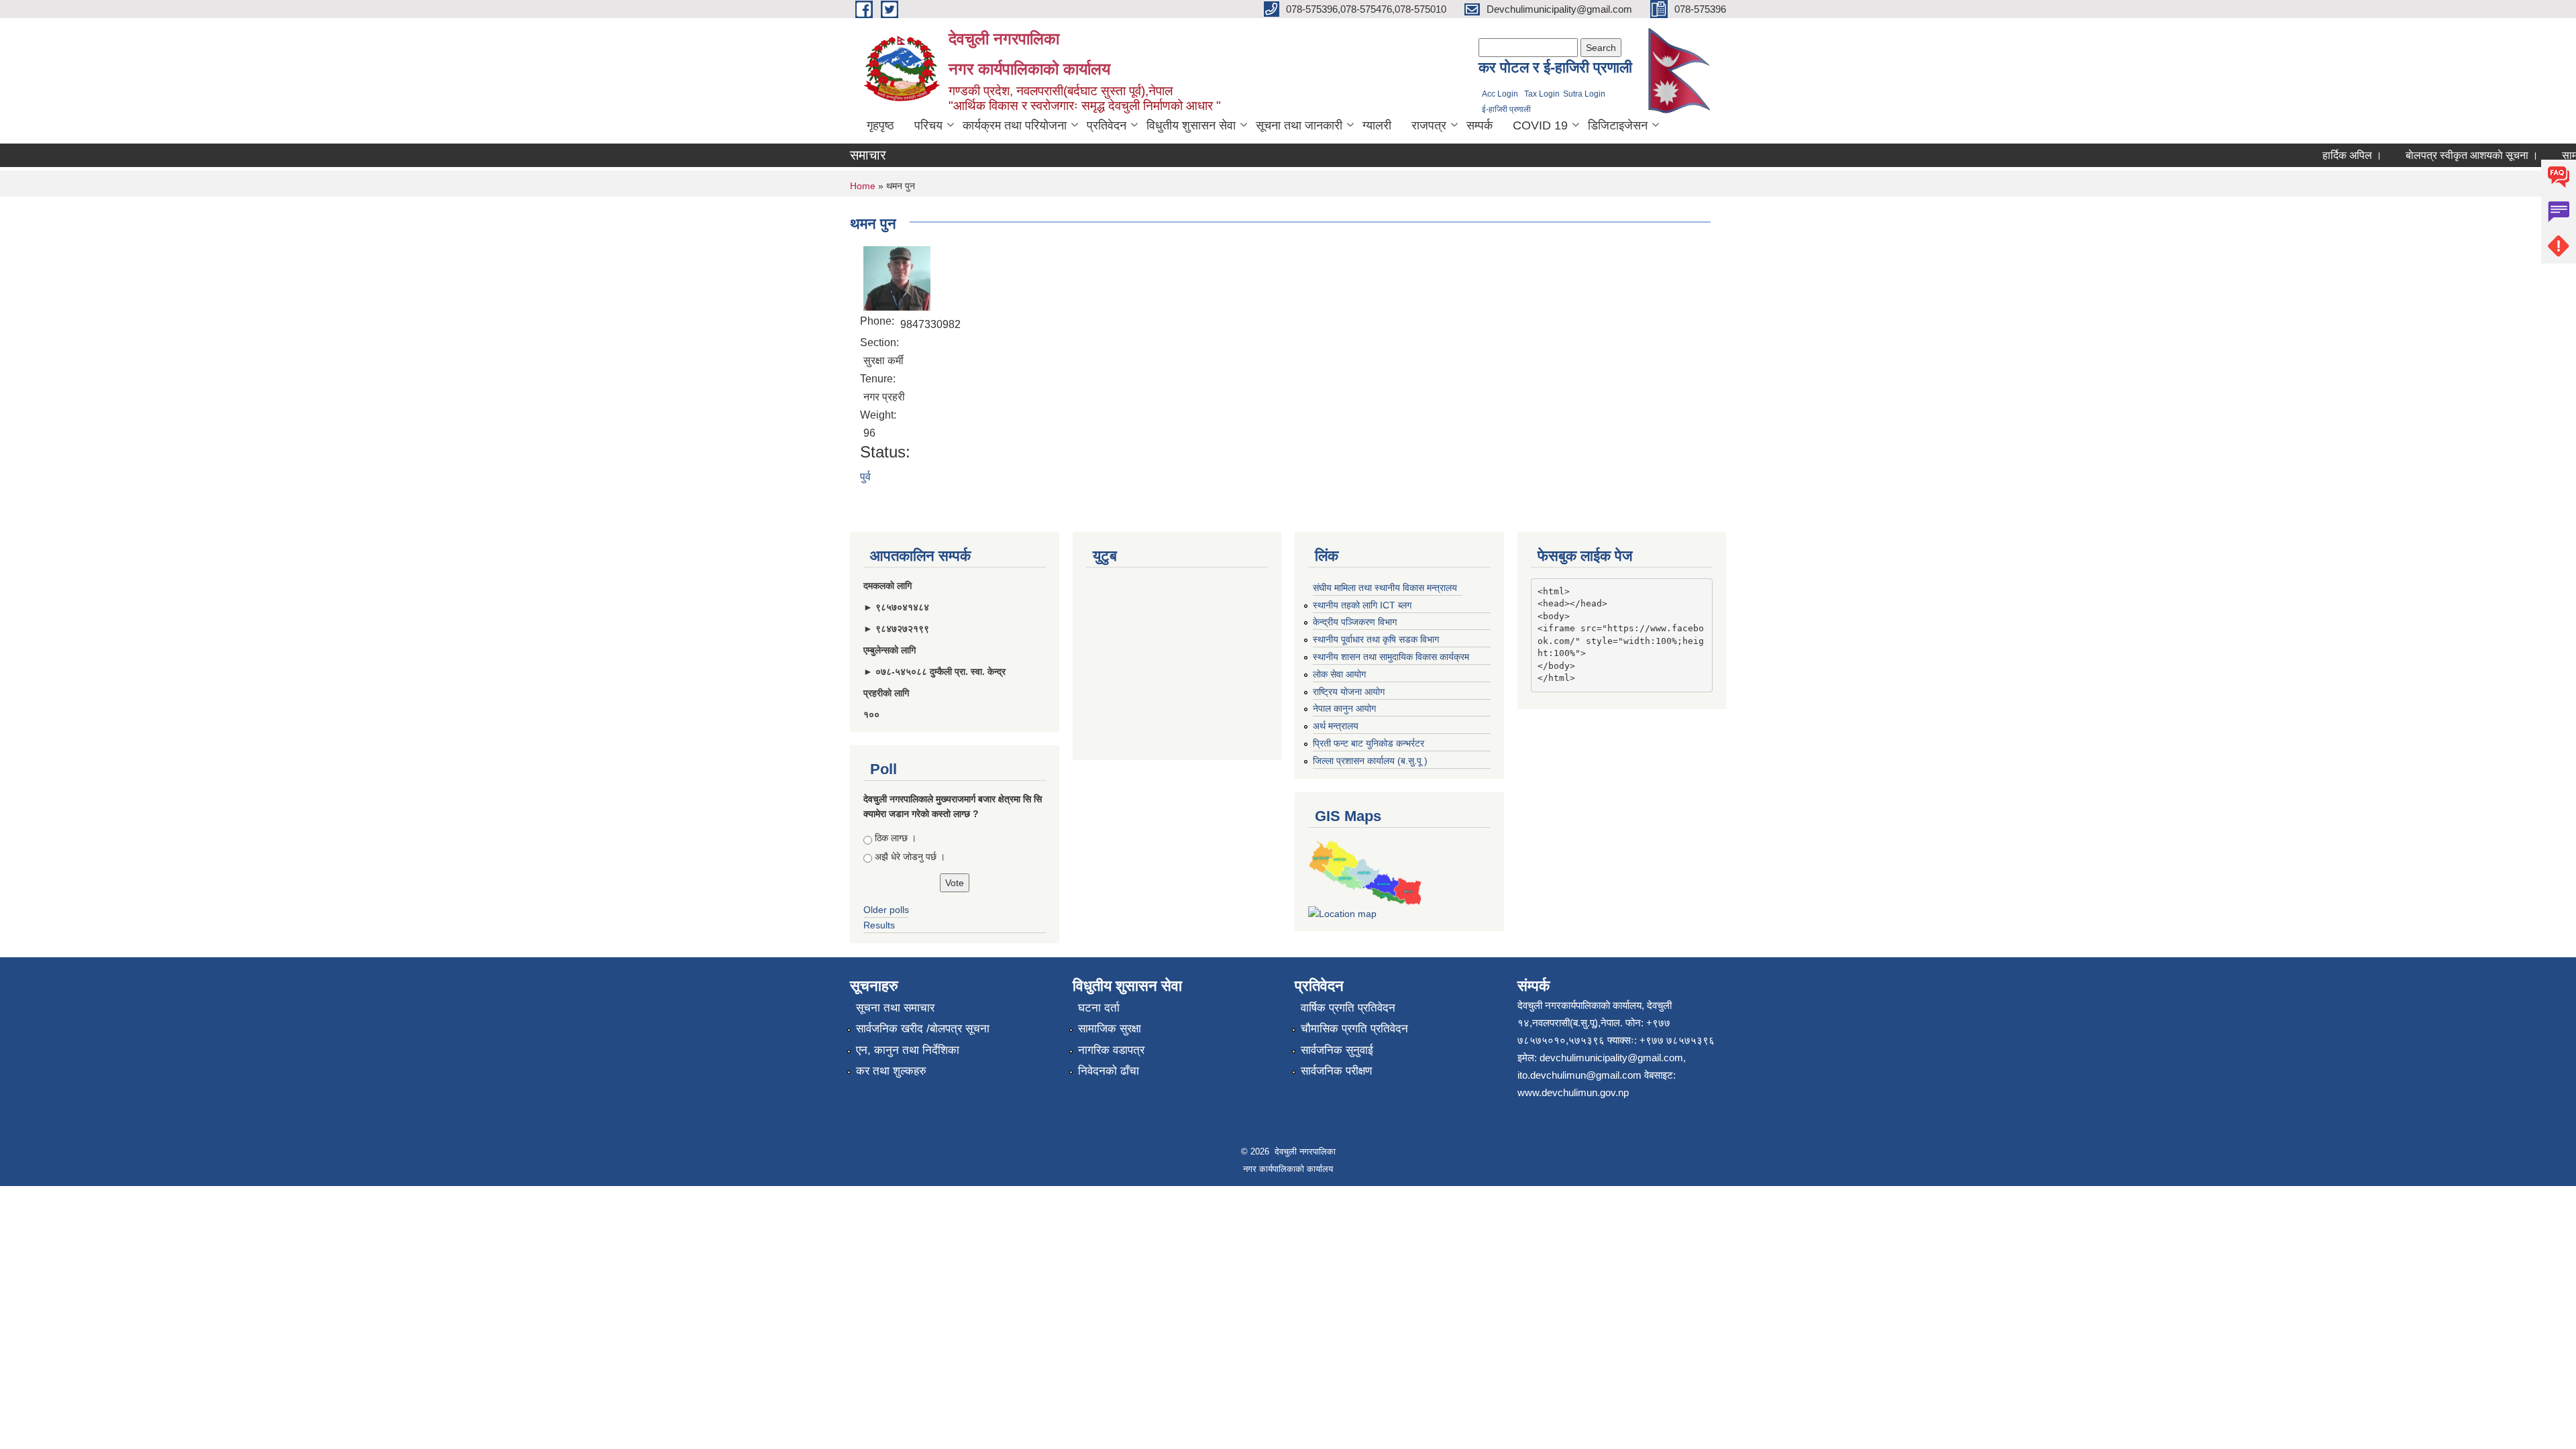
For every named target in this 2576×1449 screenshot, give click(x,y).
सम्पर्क (1480, 125)
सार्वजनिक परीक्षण (1336, 1071)
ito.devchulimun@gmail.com (1579, 1075)
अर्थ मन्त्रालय (1336, 726)
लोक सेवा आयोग (1339, 674)
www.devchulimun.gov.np (1573, 1092)
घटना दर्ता (1099, 1008)
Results (879, 925)
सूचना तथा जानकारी (1299, 125)
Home (863, 186)
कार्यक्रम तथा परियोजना (1015, 125)
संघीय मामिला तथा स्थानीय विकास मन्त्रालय (1385, 588)
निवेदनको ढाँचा (1109, 1071)
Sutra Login (1584, 94)
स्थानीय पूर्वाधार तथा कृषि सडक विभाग (1376, 639)
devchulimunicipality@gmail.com (1611, 1058)
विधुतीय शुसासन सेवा (1191, 125)
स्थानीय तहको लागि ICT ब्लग (1362, 605)
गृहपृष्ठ (880, 125)
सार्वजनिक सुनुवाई (1337, 1050)
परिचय (928, 125)
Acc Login (1500, 94)
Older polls (886, 910)
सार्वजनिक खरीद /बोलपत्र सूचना (923, 1029)
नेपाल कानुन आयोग (1344, 708)
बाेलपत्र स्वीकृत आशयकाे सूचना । (2446, 155)
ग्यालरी (1377, 125)
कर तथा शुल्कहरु (891, 1071)
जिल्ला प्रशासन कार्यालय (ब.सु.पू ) (1370, 761)
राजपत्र (1429, 125)
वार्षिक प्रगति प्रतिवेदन (1348, 1008)
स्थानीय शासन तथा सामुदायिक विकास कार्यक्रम (1391, 657)
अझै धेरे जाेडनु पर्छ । (910, 857)
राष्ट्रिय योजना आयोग (1349, 692)
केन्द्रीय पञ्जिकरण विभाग (1355, 622)
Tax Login (1542, 94)
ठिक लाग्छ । (896, 838)
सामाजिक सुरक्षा (1110, 1029)
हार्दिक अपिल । (2326, 155)
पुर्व (865, 477)
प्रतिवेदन (1107, 125)
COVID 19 (1540, 125)
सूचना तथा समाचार (895, 1008)
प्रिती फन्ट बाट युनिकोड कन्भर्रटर (1368, 743)
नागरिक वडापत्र (1111, 1050)
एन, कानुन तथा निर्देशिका (908, 1050)
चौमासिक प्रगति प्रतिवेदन (1354, 1029)
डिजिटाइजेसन (1618, 125)
